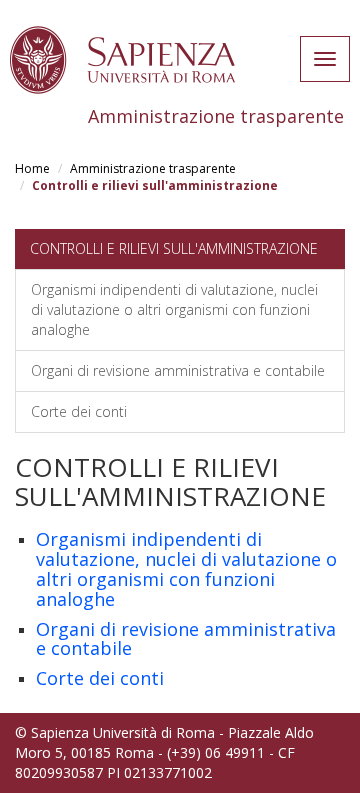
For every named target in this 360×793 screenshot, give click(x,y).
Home (32, 168)
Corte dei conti (79, 411)
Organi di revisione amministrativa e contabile (178, 370)
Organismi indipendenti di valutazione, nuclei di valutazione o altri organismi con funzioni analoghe (174, 309)
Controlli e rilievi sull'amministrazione (174, 248)
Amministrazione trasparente (153, 168)
